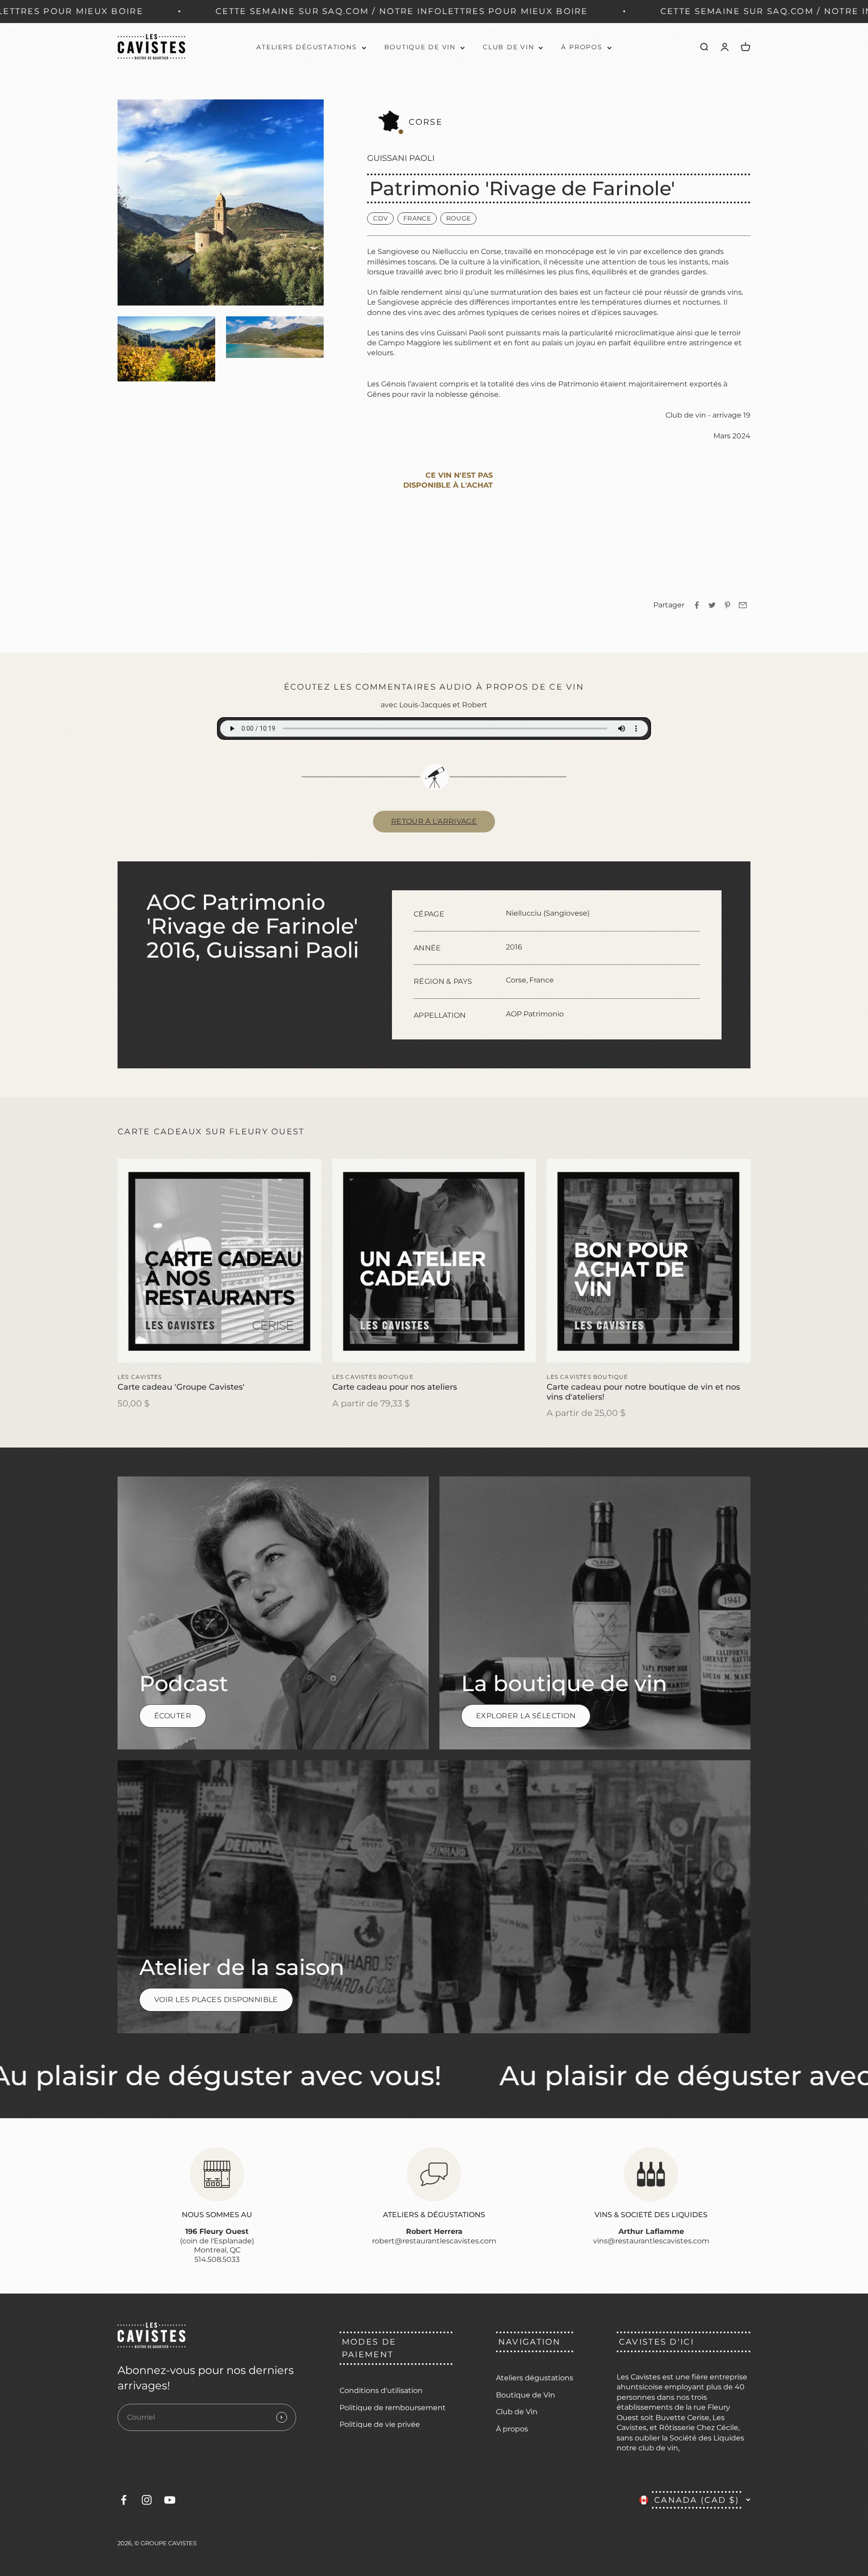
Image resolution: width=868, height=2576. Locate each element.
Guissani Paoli (401, 158)
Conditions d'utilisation (381, 2390)
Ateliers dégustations (307, 47)
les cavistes (140, 1377)
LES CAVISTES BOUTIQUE (373, 1377)
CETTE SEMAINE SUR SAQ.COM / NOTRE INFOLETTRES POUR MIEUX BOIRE (591, 11)
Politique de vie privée (380, 2424)
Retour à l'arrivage (434, 821)
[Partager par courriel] (743, 605)
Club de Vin (508, 47)
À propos (582, 47)
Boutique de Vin (420, 47)
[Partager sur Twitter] (712, 605)
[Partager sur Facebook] (697, 605)
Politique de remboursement (393, 2408)
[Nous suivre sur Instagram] (147, 2500)
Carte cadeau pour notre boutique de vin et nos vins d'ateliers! (643, 1391)
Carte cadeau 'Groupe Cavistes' (181, 1387)
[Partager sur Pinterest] (727, 605)
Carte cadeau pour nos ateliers (395, 1387)
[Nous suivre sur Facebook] (124, 2500)
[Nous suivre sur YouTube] (170, 2500)
